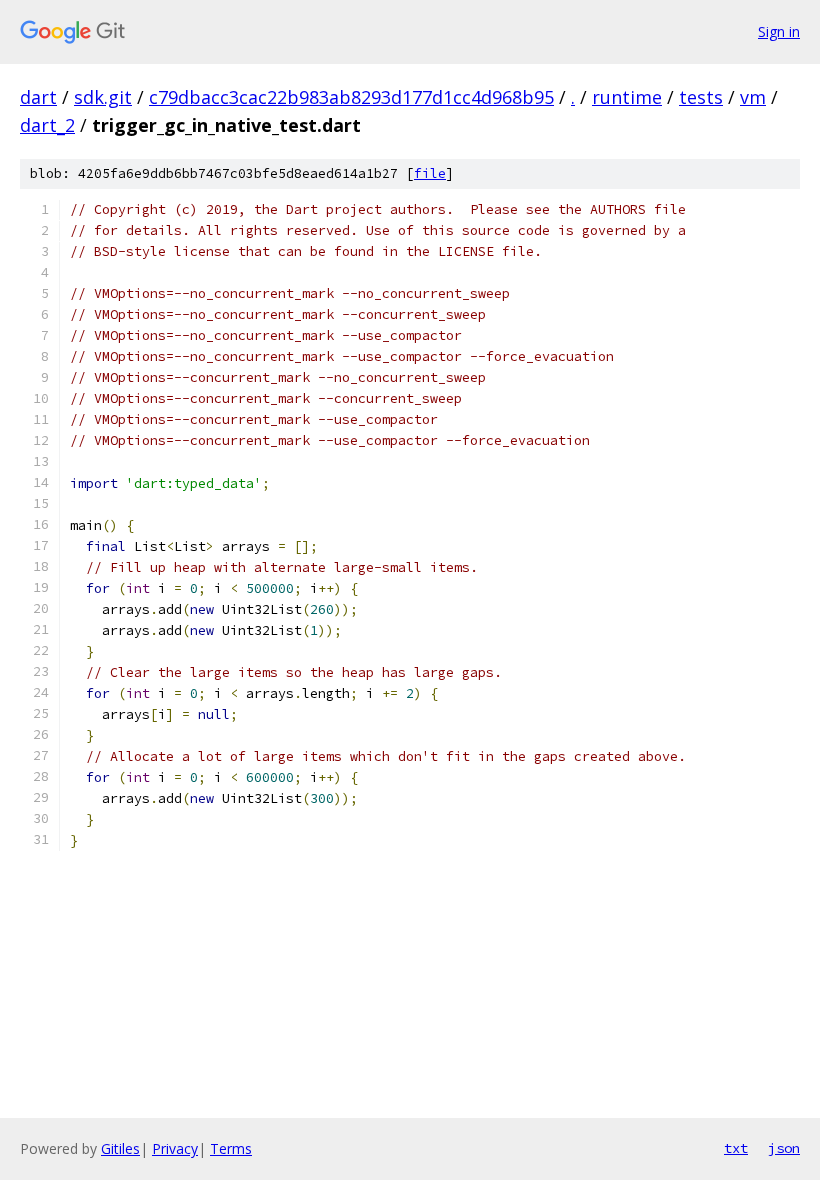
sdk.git (103, 97)
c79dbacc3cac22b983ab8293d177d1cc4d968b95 (351, 97)
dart (38, 97)
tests (701, 97)
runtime (627, 97)
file (430, 173)
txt (736, 1148)
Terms (231, 1148)
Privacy (175, 1148)
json (784, 1148)
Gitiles (120, 1148)
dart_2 (47, 125)
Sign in (779, 31)
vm (753, 97)
